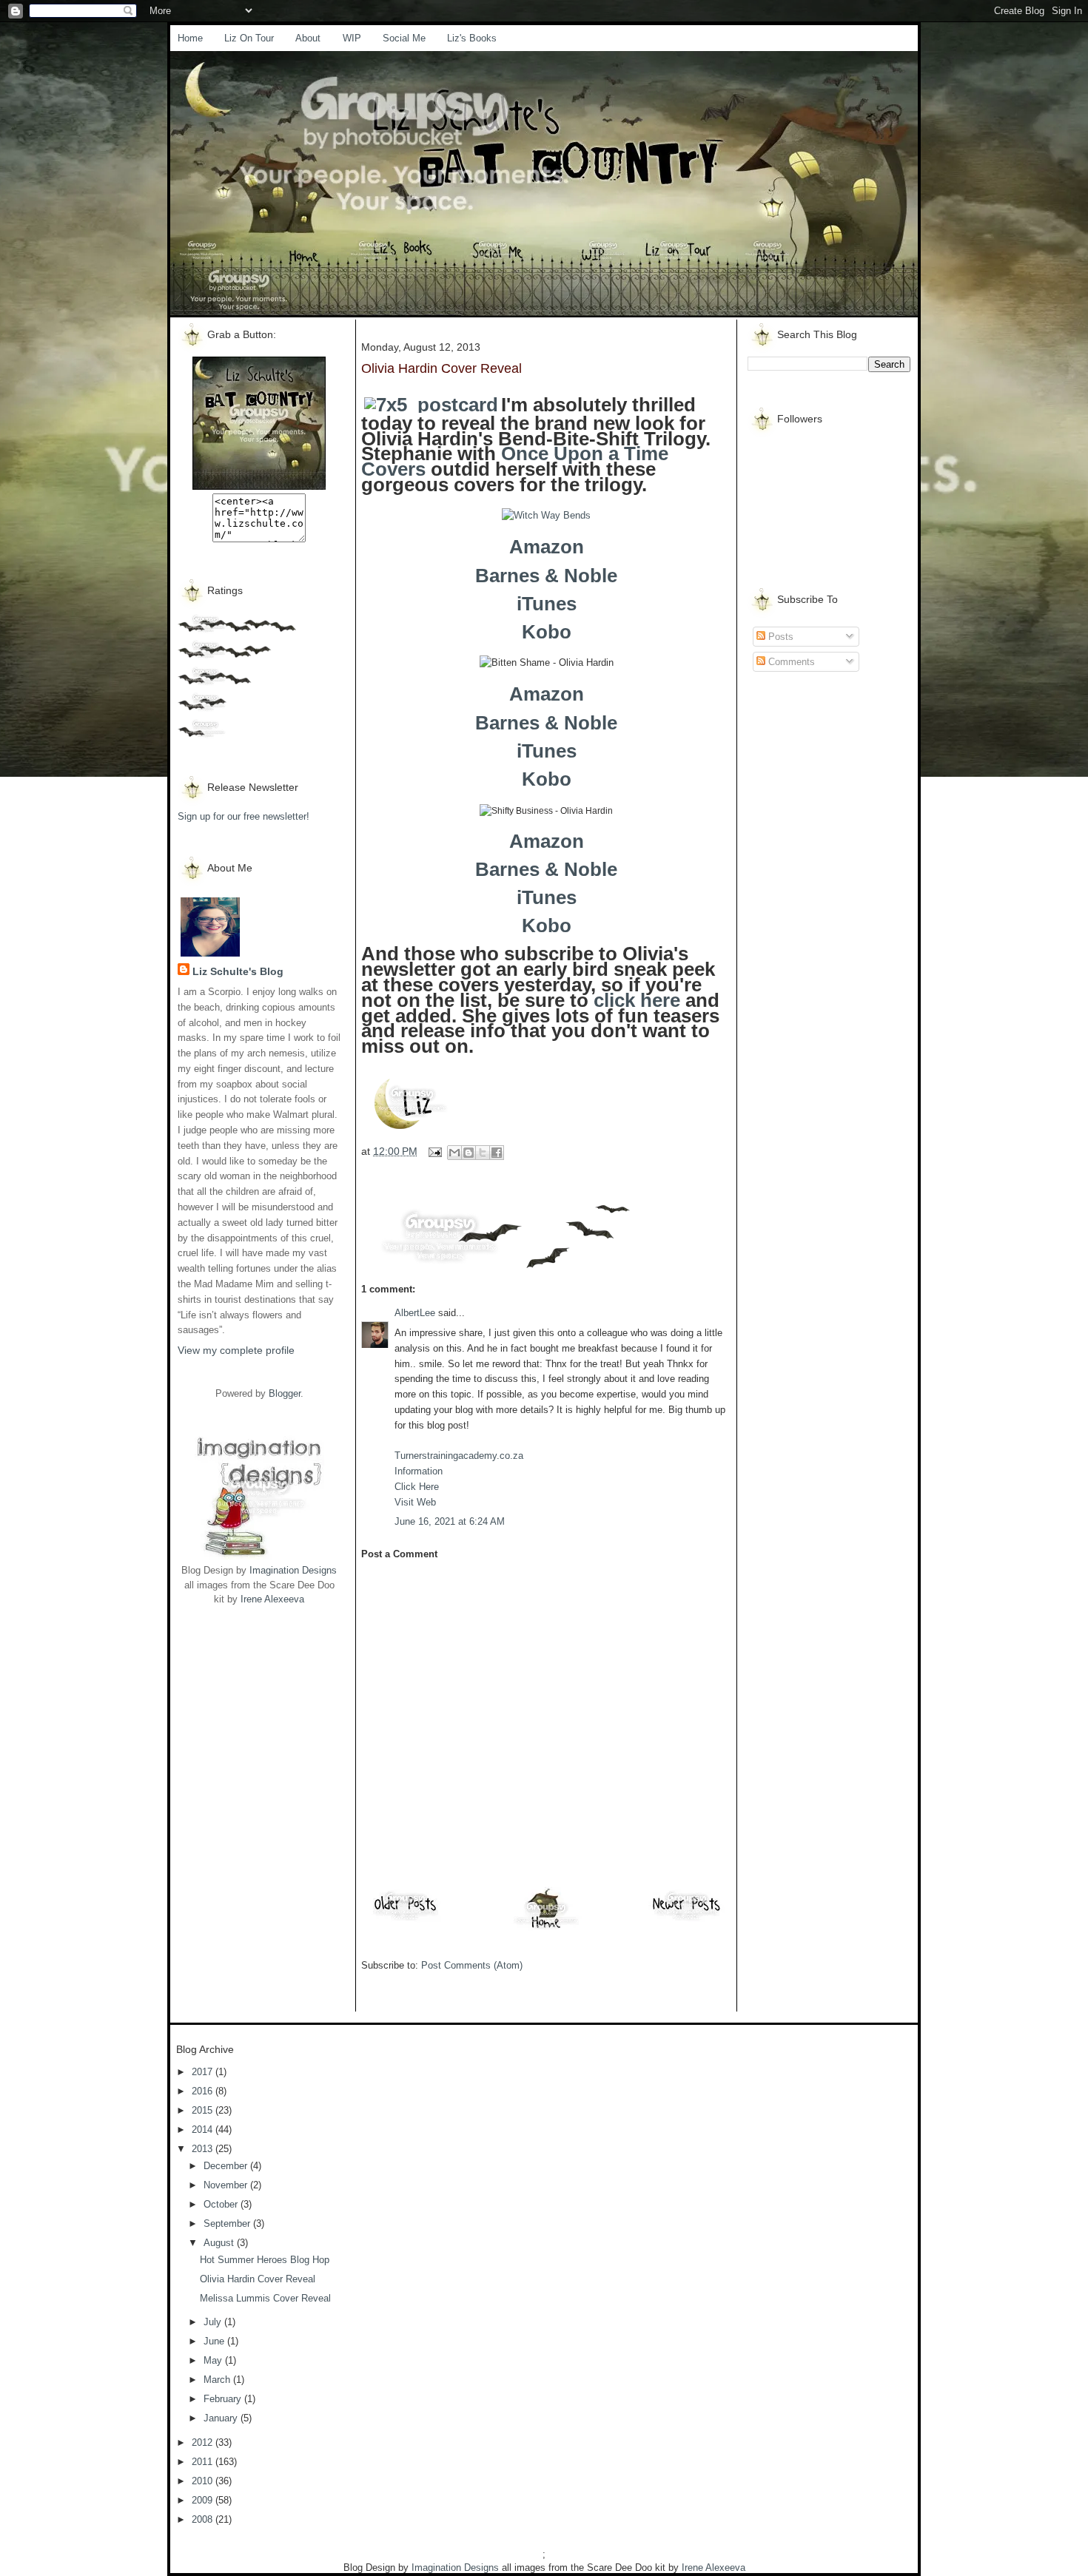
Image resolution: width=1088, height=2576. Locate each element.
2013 (204, 2149)
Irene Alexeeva (272, 1599)
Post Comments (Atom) (472, 1965)
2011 (204, 2462)
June (215, 2341)
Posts (779, 637)
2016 (204, 2091)
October (222, 2204)
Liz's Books (472, 38)
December (227, 2166)
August (220, 2243)
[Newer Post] (687, 1920)
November (227, 2185)
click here (637, 1000)
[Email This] (454, 1153)
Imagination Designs (293, 1570)
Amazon (547, 547)
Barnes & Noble (546, 576)
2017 (204, 2072)
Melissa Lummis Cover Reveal (265, 2298)
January (222, 2418)
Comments (790, 662)
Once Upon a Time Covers (515, 461)
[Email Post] (434, 1151)
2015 (204, 2110)
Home (190, 38)
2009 (204, 2500)
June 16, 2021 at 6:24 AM (450, 1521)
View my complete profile (236, 1350)
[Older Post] (406, 1920)
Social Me (404, 38)
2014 (204, 2130)
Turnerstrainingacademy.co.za (459, 1456)
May (214, 2360)
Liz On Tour (249, 38)
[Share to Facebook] (497, 1153)
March (218, 2380)
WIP (352, 38)
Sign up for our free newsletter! (244, 816)
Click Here (417, 1487)
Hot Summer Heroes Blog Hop (265, 2260)
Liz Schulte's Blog (238, 971)
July (214, 2322)
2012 (204, 2442)
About (308, 38)
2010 (204, 2481)
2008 (204, 2519)
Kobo (547, 632)
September (228, 2223)
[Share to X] (483, 1153)
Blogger (285, 1393)
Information (419, 1471)
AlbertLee (415, 1313)
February (224, 2399)
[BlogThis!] (469, 1153)
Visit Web (415, 1502)
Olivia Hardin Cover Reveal (258, 2279)
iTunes (547, 604)
